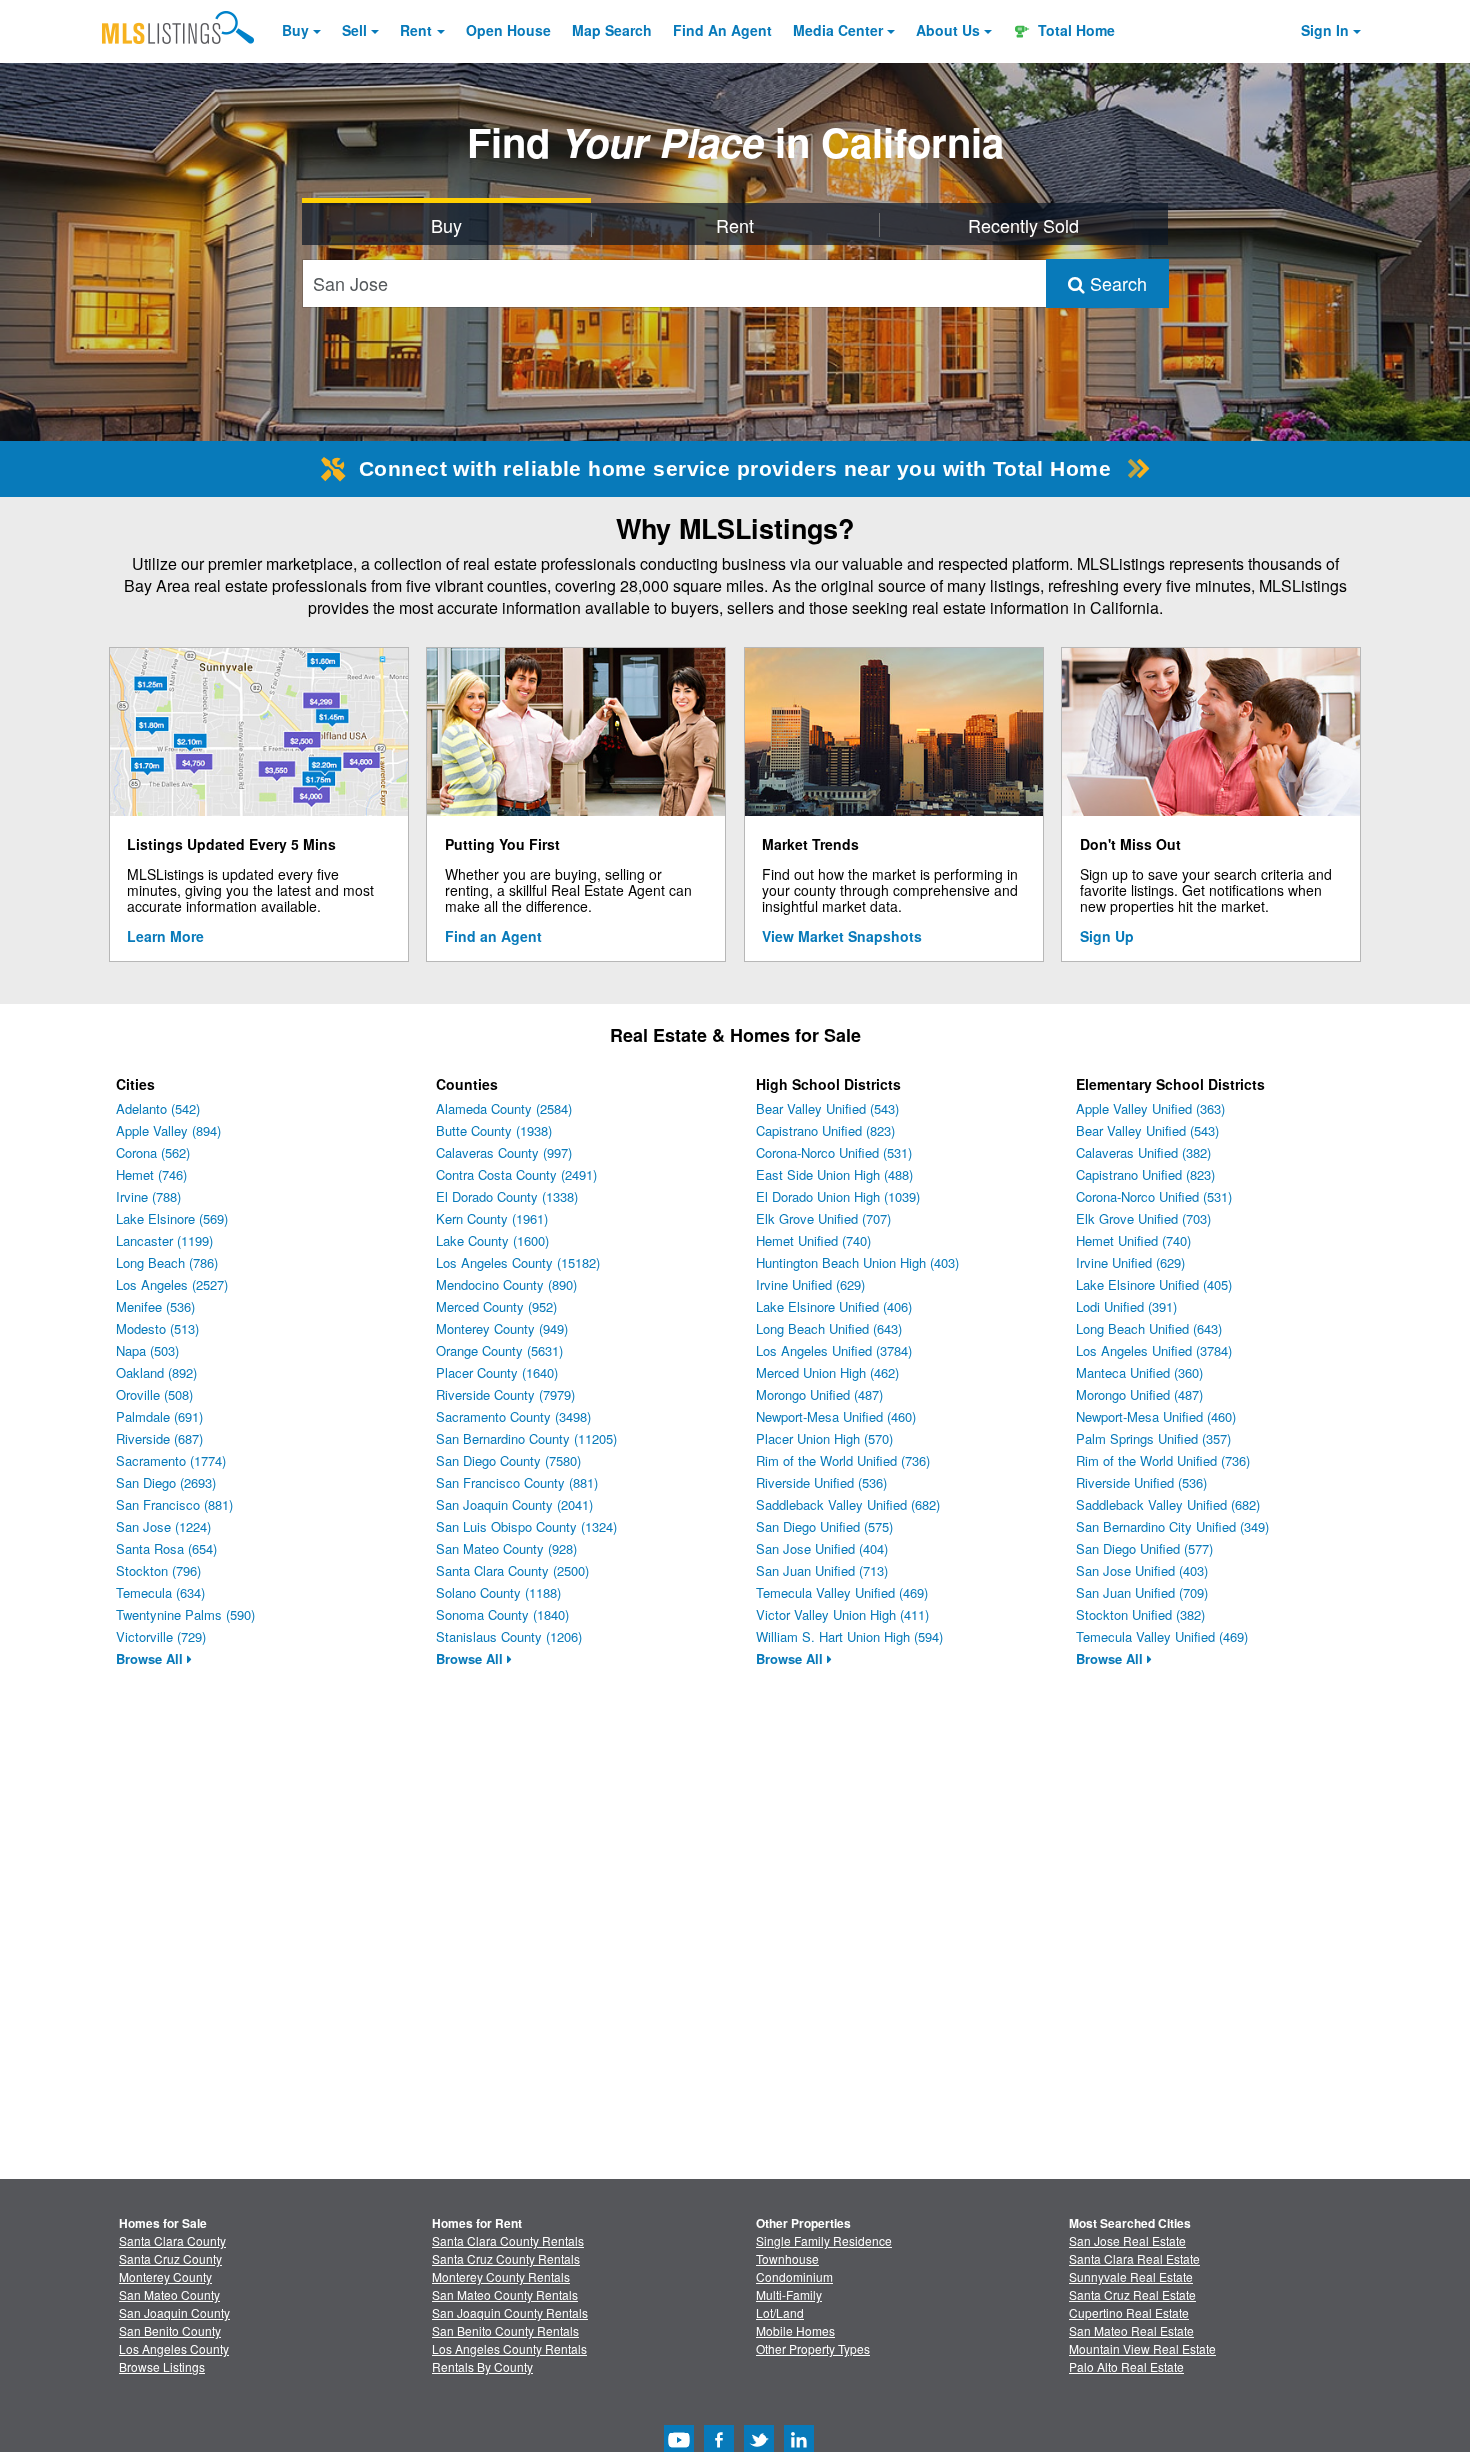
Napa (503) (147, 1350)
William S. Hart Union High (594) (849, 1636)
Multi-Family (789, 2294)
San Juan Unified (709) (1142, 1592)
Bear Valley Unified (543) (827, 1108)
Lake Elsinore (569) (172, 1218)
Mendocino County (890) (506, 1284)
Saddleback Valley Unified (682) (848, 1504)
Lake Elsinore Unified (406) (834, 1306)
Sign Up (1107, 936)
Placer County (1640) (497, 1372)
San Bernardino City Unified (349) (1172, 1526)
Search (1116, 283)
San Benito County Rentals (505, 2330)
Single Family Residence (824, 2240)
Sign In (1325, 30)
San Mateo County (169, 2294)
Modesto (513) (157, 1328)
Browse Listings (162, 2366)
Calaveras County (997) (504, 1152)
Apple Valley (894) (168, 1130)
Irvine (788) (148, 1196)
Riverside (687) (159, 1438)
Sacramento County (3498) (513, 1416)
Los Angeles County (174, 2348)
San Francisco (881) (174, 1504)
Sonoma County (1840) (502, 1614)
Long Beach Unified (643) (829, 1328)
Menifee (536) (155, 1306)
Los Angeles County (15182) (518, 1262)
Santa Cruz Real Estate (1132, 2294)
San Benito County (170, 2330)
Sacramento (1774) (171, 1460)
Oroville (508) (154, 1394)
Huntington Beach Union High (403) (857, 1262)
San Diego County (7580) (508, 1460)
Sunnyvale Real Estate (1131, 2276)
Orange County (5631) (499, 1350)
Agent (722, 30)
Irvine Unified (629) (810, 1284)
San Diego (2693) (166, 1482)
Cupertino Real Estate (1129, 2312)
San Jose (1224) (163, 1526)
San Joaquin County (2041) (514, 1504)
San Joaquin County (174, 2312)
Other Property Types (813, 2348)
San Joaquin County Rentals (510, 2312)
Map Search (612, 30)
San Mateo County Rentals (505, 2294)
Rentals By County (482, 2366)
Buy (295, 30)
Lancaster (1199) (164, 1240)
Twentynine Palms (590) (185, 1614)
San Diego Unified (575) (824, 1526)
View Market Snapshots (842, 936)
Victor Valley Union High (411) (842, 1614)
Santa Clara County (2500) (512, 1570)
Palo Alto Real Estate (1126, 2366)
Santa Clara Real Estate (1134, 2258)
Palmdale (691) (159, 1416)
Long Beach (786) (167, 1262)
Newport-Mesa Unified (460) (836, 1416)
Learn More (165, 936)
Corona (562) (153, 1152)
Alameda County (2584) (504, 1108)
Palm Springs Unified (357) (1153, 1438)
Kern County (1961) (492, 1218)
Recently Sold (1023, 225)
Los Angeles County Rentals (509, 2348)
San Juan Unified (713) (822, 1570)
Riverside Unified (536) (821, 1482)
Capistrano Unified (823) (825, 1130)
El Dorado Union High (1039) (838, 1196)
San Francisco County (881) (517, 1482)
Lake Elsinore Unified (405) (1154, 1284)
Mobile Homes (795, 2330)
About (948, 30)
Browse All (151, 1658)
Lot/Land (780, 2312)
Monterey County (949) (502, 1328)
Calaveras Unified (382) (1143, 1152)
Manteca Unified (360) (1139, 1372)
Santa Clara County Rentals (508, 2240)
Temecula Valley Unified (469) (842, 1592)
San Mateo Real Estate (1131, 2330)
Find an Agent (493, 936)
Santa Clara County (172, 2240)
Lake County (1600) (492, 1240)
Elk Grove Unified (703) (1143, 1218)
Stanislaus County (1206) (509, 1636)
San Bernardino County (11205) (526, 1438)
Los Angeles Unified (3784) (834, 1350)
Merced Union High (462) (827, 1372)
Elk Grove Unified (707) (823, 1218)
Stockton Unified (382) (1140, 1614)
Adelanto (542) (158, 1108)
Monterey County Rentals (501, 2276)
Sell (354, 30)
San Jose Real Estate (1127, 2240)
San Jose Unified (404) (822, 1548)
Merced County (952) (496, 1306)
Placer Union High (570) (824, 1438)
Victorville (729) (161, 1636)
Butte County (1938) (494, 1130)
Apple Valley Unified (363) (1150, 1108)
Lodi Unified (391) (1126, 1306)
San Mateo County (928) (506, 1548)
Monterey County (165, 2276)
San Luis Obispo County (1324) (526, 1526)
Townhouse (787, 2258)
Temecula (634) (160, 1592)
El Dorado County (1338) (507, 1196)
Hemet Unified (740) (813, 1240)
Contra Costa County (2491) (516, 1174)
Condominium (794, 2276)
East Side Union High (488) (834, 1174)
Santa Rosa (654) (166, 1548)
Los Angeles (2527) (172, 1284)
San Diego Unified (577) (1144, 1548)
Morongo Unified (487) (819, 1394)
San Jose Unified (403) (1142, 1570)
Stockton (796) (158, 1570)
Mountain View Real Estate (1142, 2348)
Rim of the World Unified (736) (843, 1460)
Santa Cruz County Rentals (506, 2258)
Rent (416, 30)
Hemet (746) (151, 1174)
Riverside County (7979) (505, 1394)
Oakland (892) (156, 1372)
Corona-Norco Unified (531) (834, 1152)
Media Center (838, 30)
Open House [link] (508, 30)
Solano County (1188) (498, 1592)
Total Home (1074, 30)
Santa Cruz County (170, 2258)
